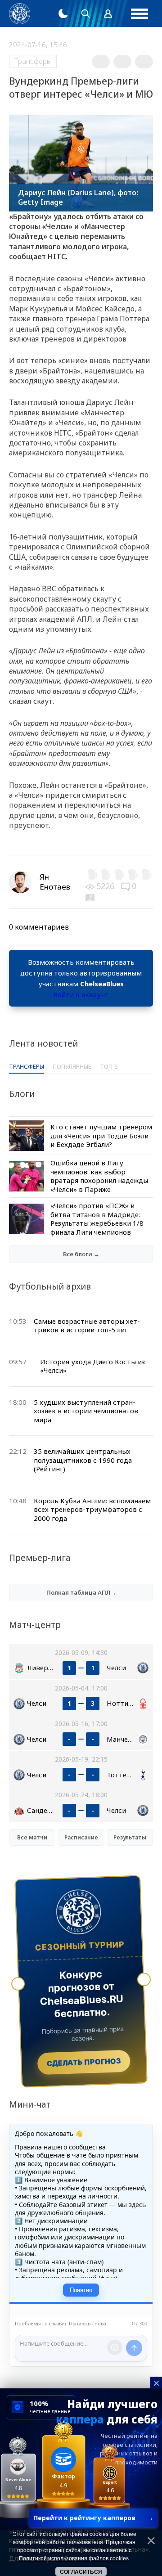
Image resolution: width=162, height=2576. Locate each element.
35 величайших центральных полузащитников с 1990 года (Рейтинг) (83, 1460)
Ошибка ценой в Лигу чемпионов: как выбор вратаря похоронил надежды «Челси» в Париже (99, 1176)
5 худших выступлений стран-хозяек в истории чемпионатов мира (86, 1411)
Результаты (130, 1837)
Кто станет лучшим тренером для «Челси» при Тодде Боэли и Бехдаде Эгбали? (101, 1135)
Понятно (81, 2290)
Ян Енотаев (55, 882)
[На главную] (20, 14)
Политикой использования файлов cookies (74, 2558)
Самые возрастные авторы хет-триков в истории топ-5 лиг (87, 1326)
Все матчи (32, 1837)
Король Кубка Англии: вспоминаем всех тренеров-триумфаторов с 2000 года (92, 1509)
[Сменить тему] (63, 13)
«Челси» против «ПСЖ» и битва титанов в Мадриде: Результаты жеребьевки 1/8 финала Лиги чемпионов (97, 1219)
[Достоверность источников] (91, 896)
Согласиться (81, 2572)
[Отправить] (134, 2348)
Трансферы (33, 61)
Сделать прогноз (84, 2063)
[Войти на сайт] (108, 13)
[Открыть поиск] (85, 13)
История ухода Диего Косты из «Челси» (92, 1366)
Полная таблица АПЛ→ (81, 1592)
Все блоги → (81, 1254)
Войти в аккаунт (81, 994)
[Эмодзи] (115, 2347)
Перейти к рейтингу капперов (93, 2518)
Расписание (81, 1837)
